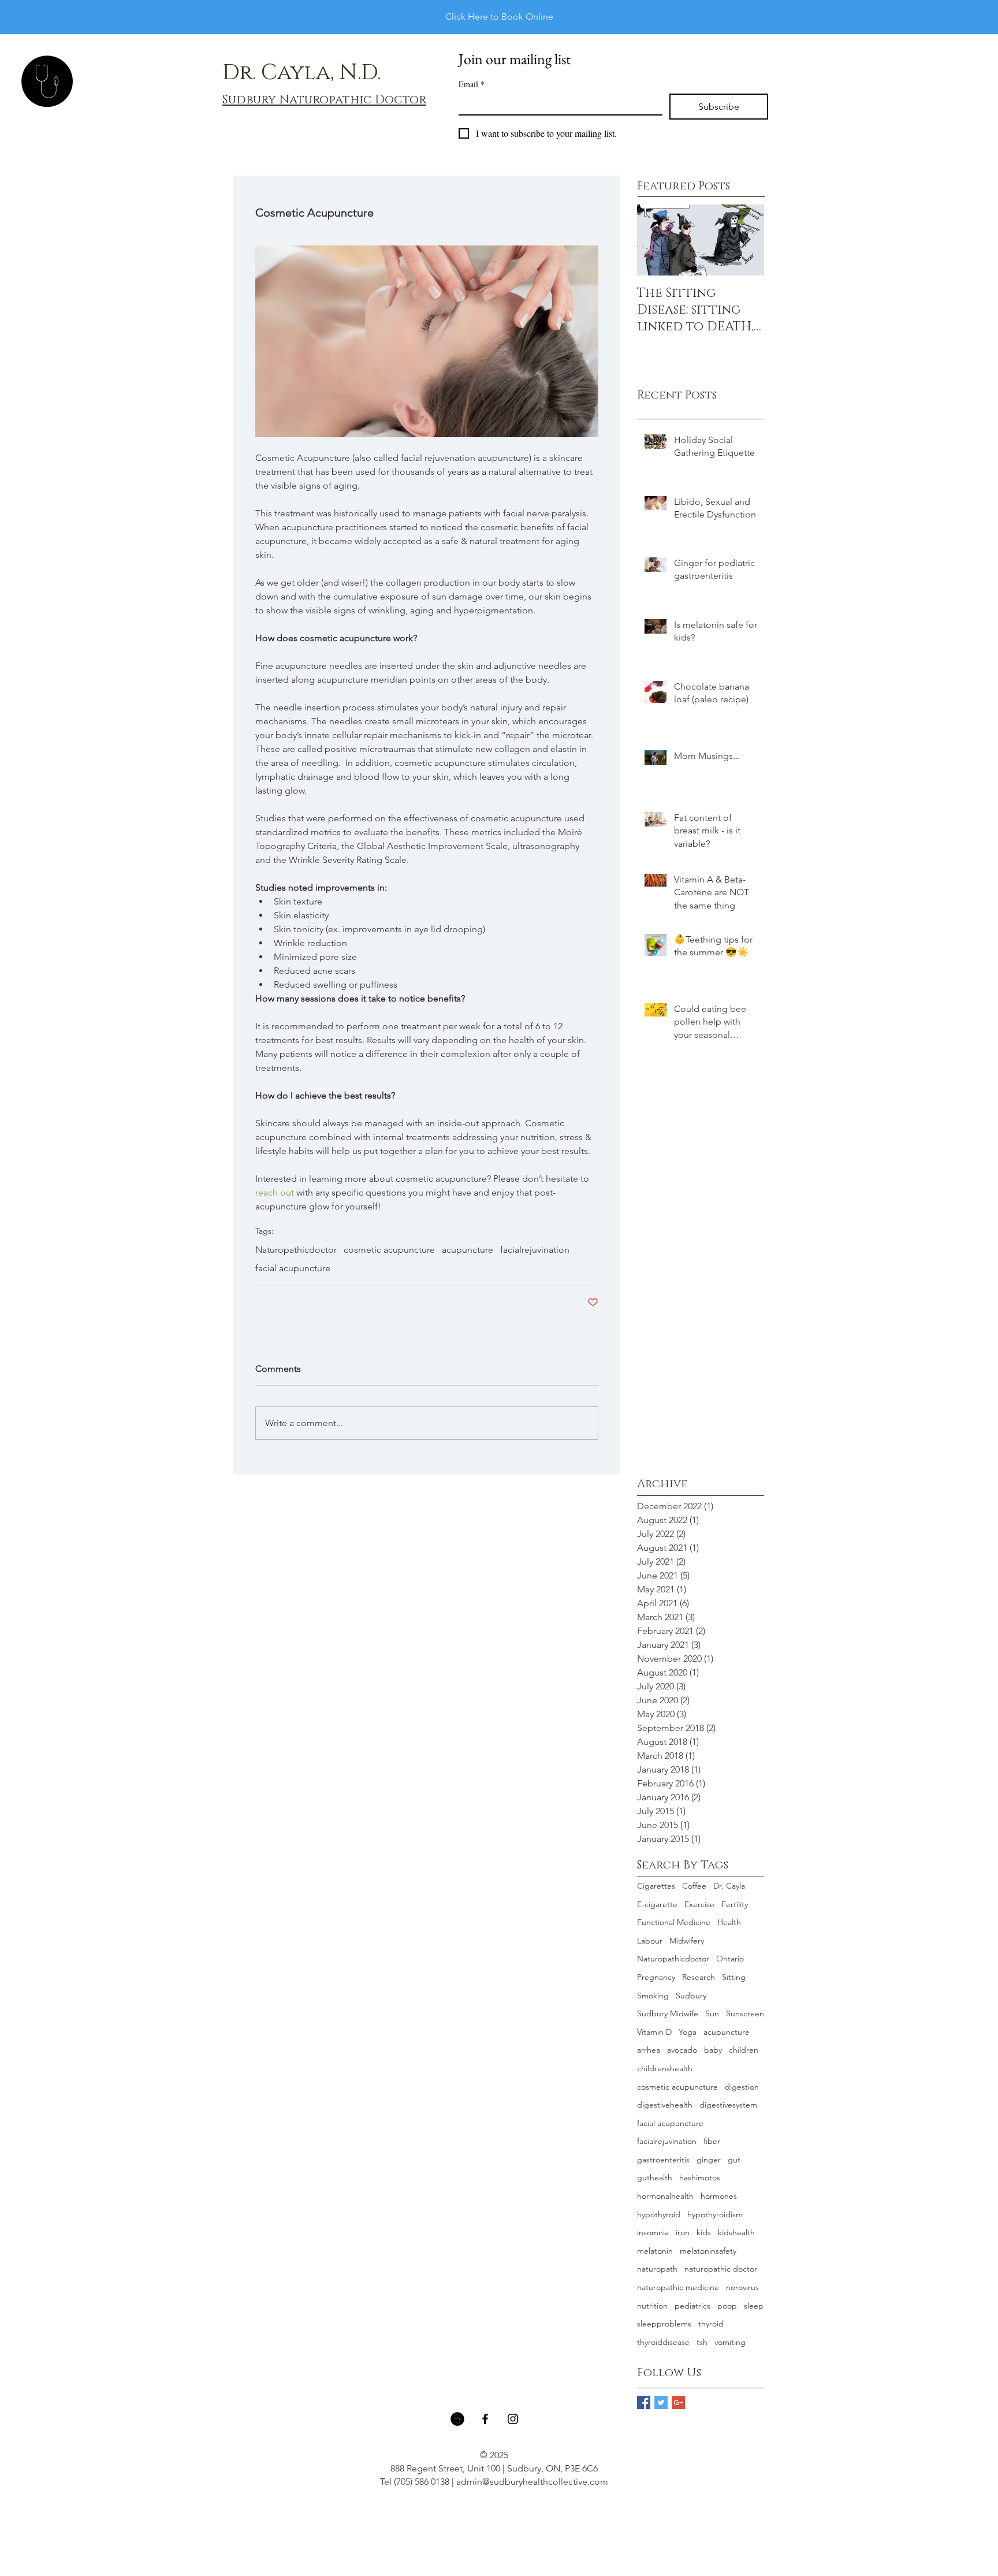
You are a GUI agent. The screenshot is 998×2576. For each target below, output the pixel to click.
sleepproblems (664, 2324)
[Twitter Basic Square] (661, 2402)
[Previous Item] (656, 240)
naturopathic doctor (721, 2269)
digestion (742, 2087)
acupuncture (468, 1250)
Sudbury (691, 1996)
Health (729, 1922)
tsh (702, 2342)
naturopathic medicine (678, 2287)
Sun (712, 2013)
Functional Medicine (674, 1922)
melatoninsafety (708, 2251)
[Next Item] (746, 240)
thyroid (711, 2324)
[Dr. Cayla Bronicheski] (457, 2419)
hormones (719, 2196)
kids (704, 2232)
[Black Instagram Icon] (513, 2419)
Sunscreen (745, 2013)
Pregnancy (656, 1977)
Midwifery (687, 1941)
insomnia (653, 2232)
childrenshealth (665, 2068)
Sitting (734, 1977)
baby (713, 2050)
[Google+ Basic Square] (678, 2402)
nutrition (652, 2306)
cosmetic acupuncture (389, 1250)
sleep (754, 2306)
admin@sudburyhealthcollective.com (532, 2482)
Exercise (699, 1904)
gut (734, 2160)
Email (472, 84)
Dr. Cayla (729, 1886)
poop (727, 2306)
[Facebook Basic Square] (644, 2402)
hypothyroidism (715, 2214)
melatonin (655, 2251)
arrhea (649, 2050)
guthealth (655, 2177)
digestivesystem (728, 2105)
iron (683, 2232)
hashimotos (700, 2177)
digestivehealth (665, 2105)
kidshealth (736, 2232)
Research (699, 1977)
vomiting (730, 2342)
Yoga (688, 2032)
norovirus (742, 2287)
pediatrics (692, 2306)
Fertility (735, 1904)
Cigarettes (656, 1886)
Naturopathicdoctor (296, 1250)
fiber (712, 2141)
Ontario (730, 1959)
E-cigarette (657, 1904)
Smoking (653, 1996)
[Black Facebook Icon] (485, 2419)
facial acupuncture (293, 1268)
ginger (709, 2160)
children (744, 2050)
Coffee (694, 1886)
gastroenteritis (663, 2160)
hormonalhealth (665, 2196)
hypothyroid (659, 2214)
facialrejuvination (535, 1250)
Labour (650, 1941)
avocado (682, 2050)
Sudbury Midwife (668, 2013)
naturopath (657, 2269)
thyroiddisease (663, 2342)
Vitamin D (654, 2032)
